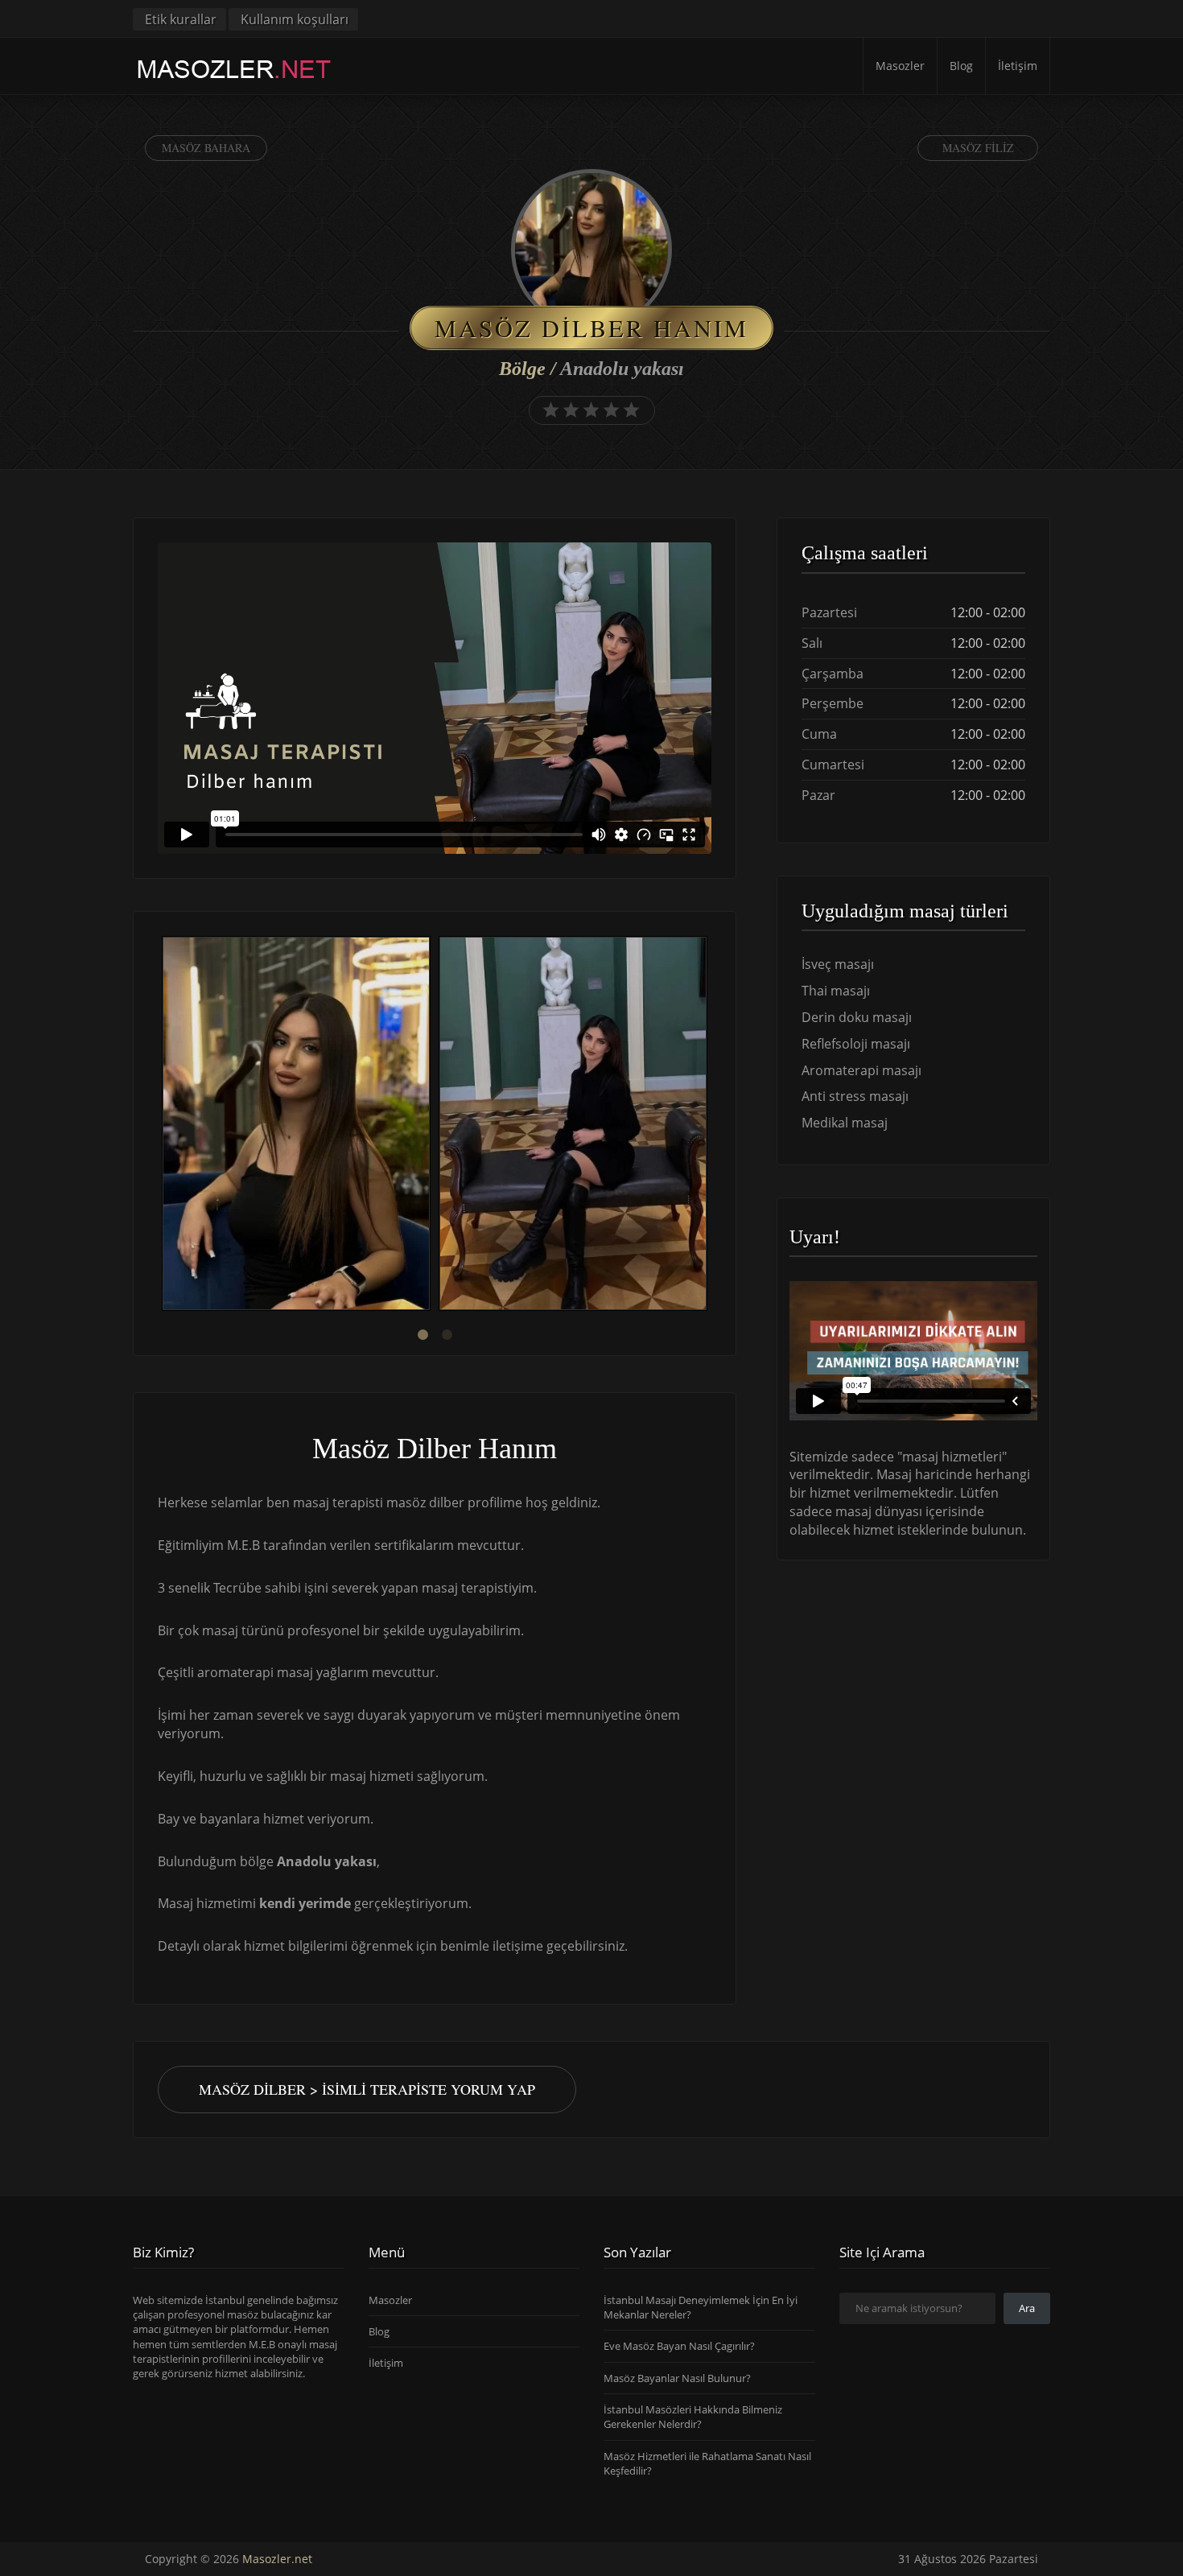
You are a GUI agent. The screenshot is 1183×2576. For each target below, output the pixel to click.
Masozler (900, 66)
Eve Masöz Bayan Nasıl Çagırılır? (679, 2346)
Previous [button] (158, 1126)
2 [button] (447, 1335)
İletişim (1018, 66)
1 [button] (422, 1335)
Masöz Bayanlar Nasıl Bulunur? (677, 2378)
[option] (296, 1125)
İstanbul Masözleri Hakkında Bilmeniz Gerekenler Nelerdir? (693, 2417)
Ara (1027, 2308)
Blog (961, 66)
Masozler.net (277, 2559)
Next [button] (711, 1126)
